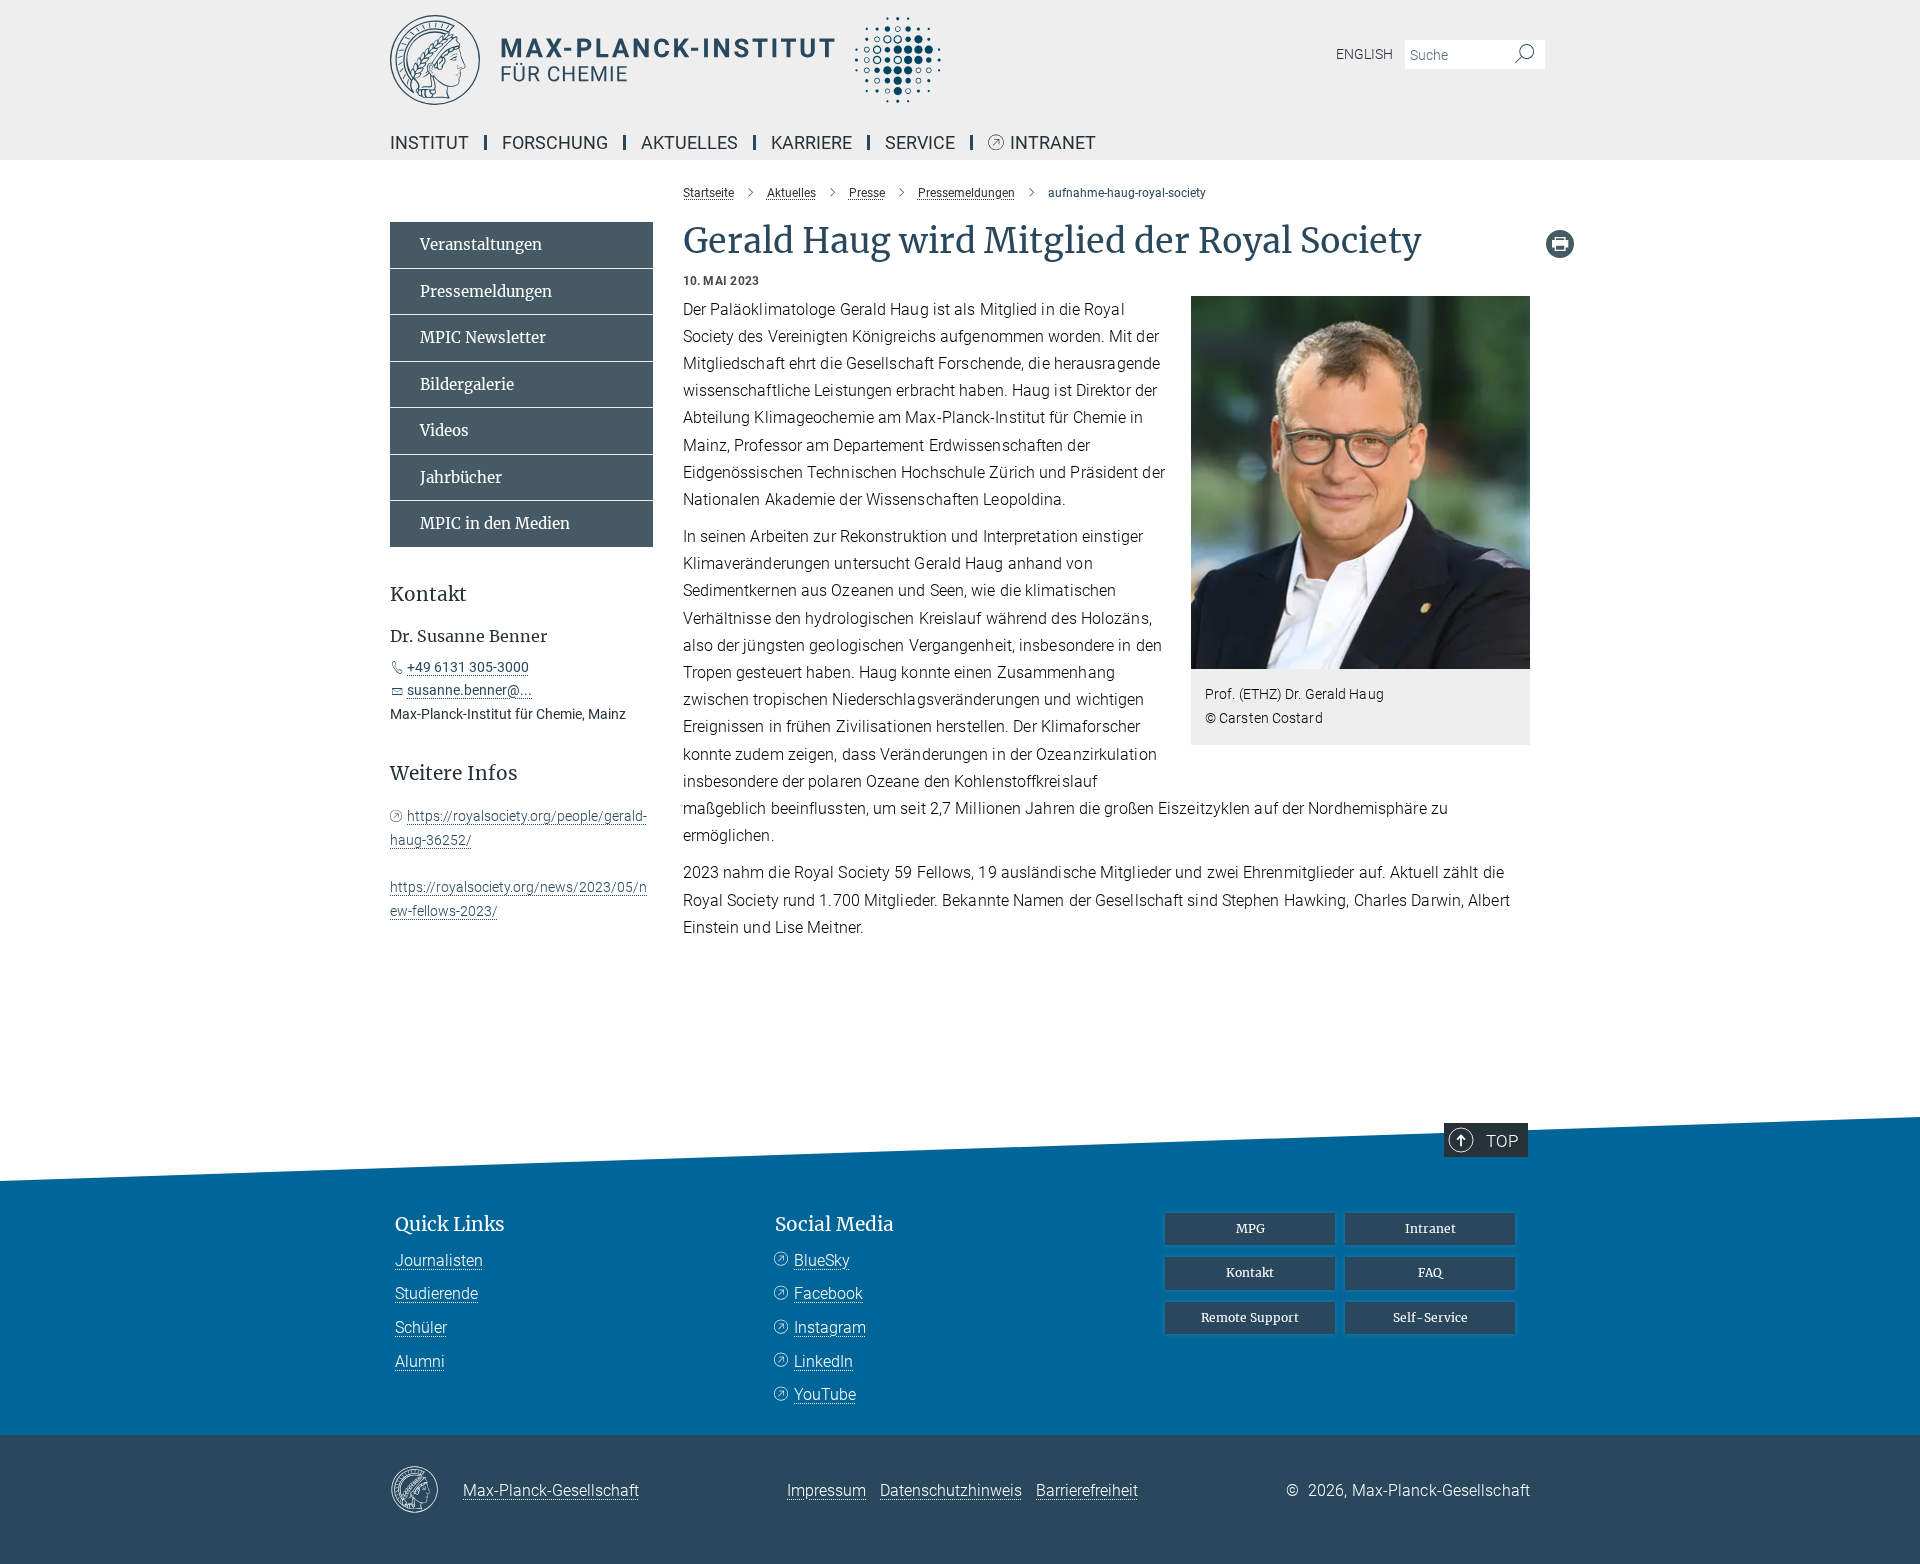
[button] (1512, 654)
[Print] (1560, 244)
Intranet (1053, 143)
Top (1502, 1141)
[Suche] (1524, 55)
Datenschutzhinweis (951, 1490)
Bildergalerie (467, 384)
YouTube (825, 1394)
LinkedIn (823, 1361)
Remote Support (1250, 1317)
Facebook (828, 1293)
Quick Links (450, 1224)
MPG (1250, 1228)
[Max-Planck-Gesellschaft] (426, 1491)
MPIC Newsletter (483, 337)
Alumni (420, 1361)
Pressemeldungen (486, 291)
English (1364, 54)
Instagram (830, 1327)
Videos (444, 430)
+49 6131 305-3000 (468, 667)
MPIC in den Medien (495, 523)
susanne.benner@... (469, 690)
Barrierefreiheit (1087, 1490)
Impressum (826, 1490)
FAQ (1430, 1272)
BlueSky (822, 1260)
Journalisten (439, 1260)
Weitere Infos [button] (454, 773)
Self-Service (1430, 1317)
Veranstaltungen (481, 244)
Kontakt (1250, 1272)
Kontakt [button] (428, 594)
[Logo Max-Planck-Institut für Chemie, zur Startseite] (765, 60)
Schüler (421, 1327)
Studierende (436, 1293)
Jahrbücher (461, 477)
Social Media (834, 1224)
